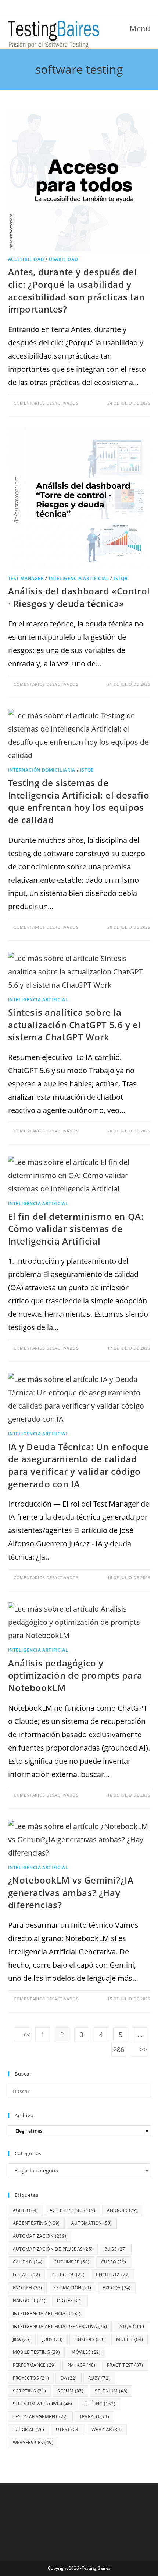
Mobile (130, 2339)
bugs (116, 2249)
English (28, 2288)
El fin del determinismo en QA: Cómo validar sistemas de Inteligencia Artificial (76, 1229)
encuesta (113, 2275)
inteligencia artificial (47, 2313)
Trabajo (94, 2417)
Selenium (111, 2391)
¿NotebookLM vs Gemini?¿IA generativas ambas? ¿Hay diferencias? (71, 1892)
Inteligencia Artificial (79, 578)
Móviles (86, 2352)
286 (119, 2049)
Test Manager (26, 578)
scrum (70, 2391)
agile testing (73, 2210)
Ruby (99, 2378)
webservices (33, 2442)
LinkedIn (89, 2339)
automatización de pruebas (53, 2249)
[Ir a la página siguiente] (139, 2049)
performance (34, 2365)
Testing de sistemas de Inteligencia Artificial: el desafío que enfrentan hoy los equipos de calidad (79, 801)
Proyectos (31, 2378)
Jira (22, 2339)
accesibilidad (26, 259)
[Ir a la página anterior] (22, 2035)
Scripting (30, 2391)
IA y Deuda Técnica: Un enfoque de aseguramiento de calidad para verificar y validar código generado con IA (78, 1465)
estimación (72, 2288)
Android (122, 2210)
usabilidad (63, 259)
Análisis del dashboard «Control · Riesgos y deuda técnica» (79, 597)
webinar (107, 2430)
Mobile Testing (37, 2352)
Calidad (28, 2262)
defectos (68, 2275)
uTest (68, 2430)
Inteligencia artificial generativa (60, 2326)
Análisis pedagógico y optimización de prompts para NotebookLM (75, 1675)
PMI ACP (81, 2365)
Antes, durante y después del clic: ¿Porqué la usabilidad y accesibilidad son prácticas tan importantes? (77, 290)
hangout (29, 2301)
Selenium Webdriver (43, 2404)
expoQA (116, 2288)
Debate (26, 2275)
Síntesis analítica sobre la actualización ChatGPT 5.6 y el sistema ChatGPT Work (75, 1025)
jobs (53, 2339)
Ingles (70, 2301)
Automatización (40, 2236)
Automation (92, 2223)
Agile (26, 2210)
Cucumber (71, 2262)
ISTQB (121, 578)
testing (100, 2404)
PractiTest (125, 2365)
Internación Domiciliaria (42, 770)
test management (40, 2417)
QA (69, 2378)
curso (114, 2262)
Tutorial (29, 2430)
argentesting (36, 2223)
